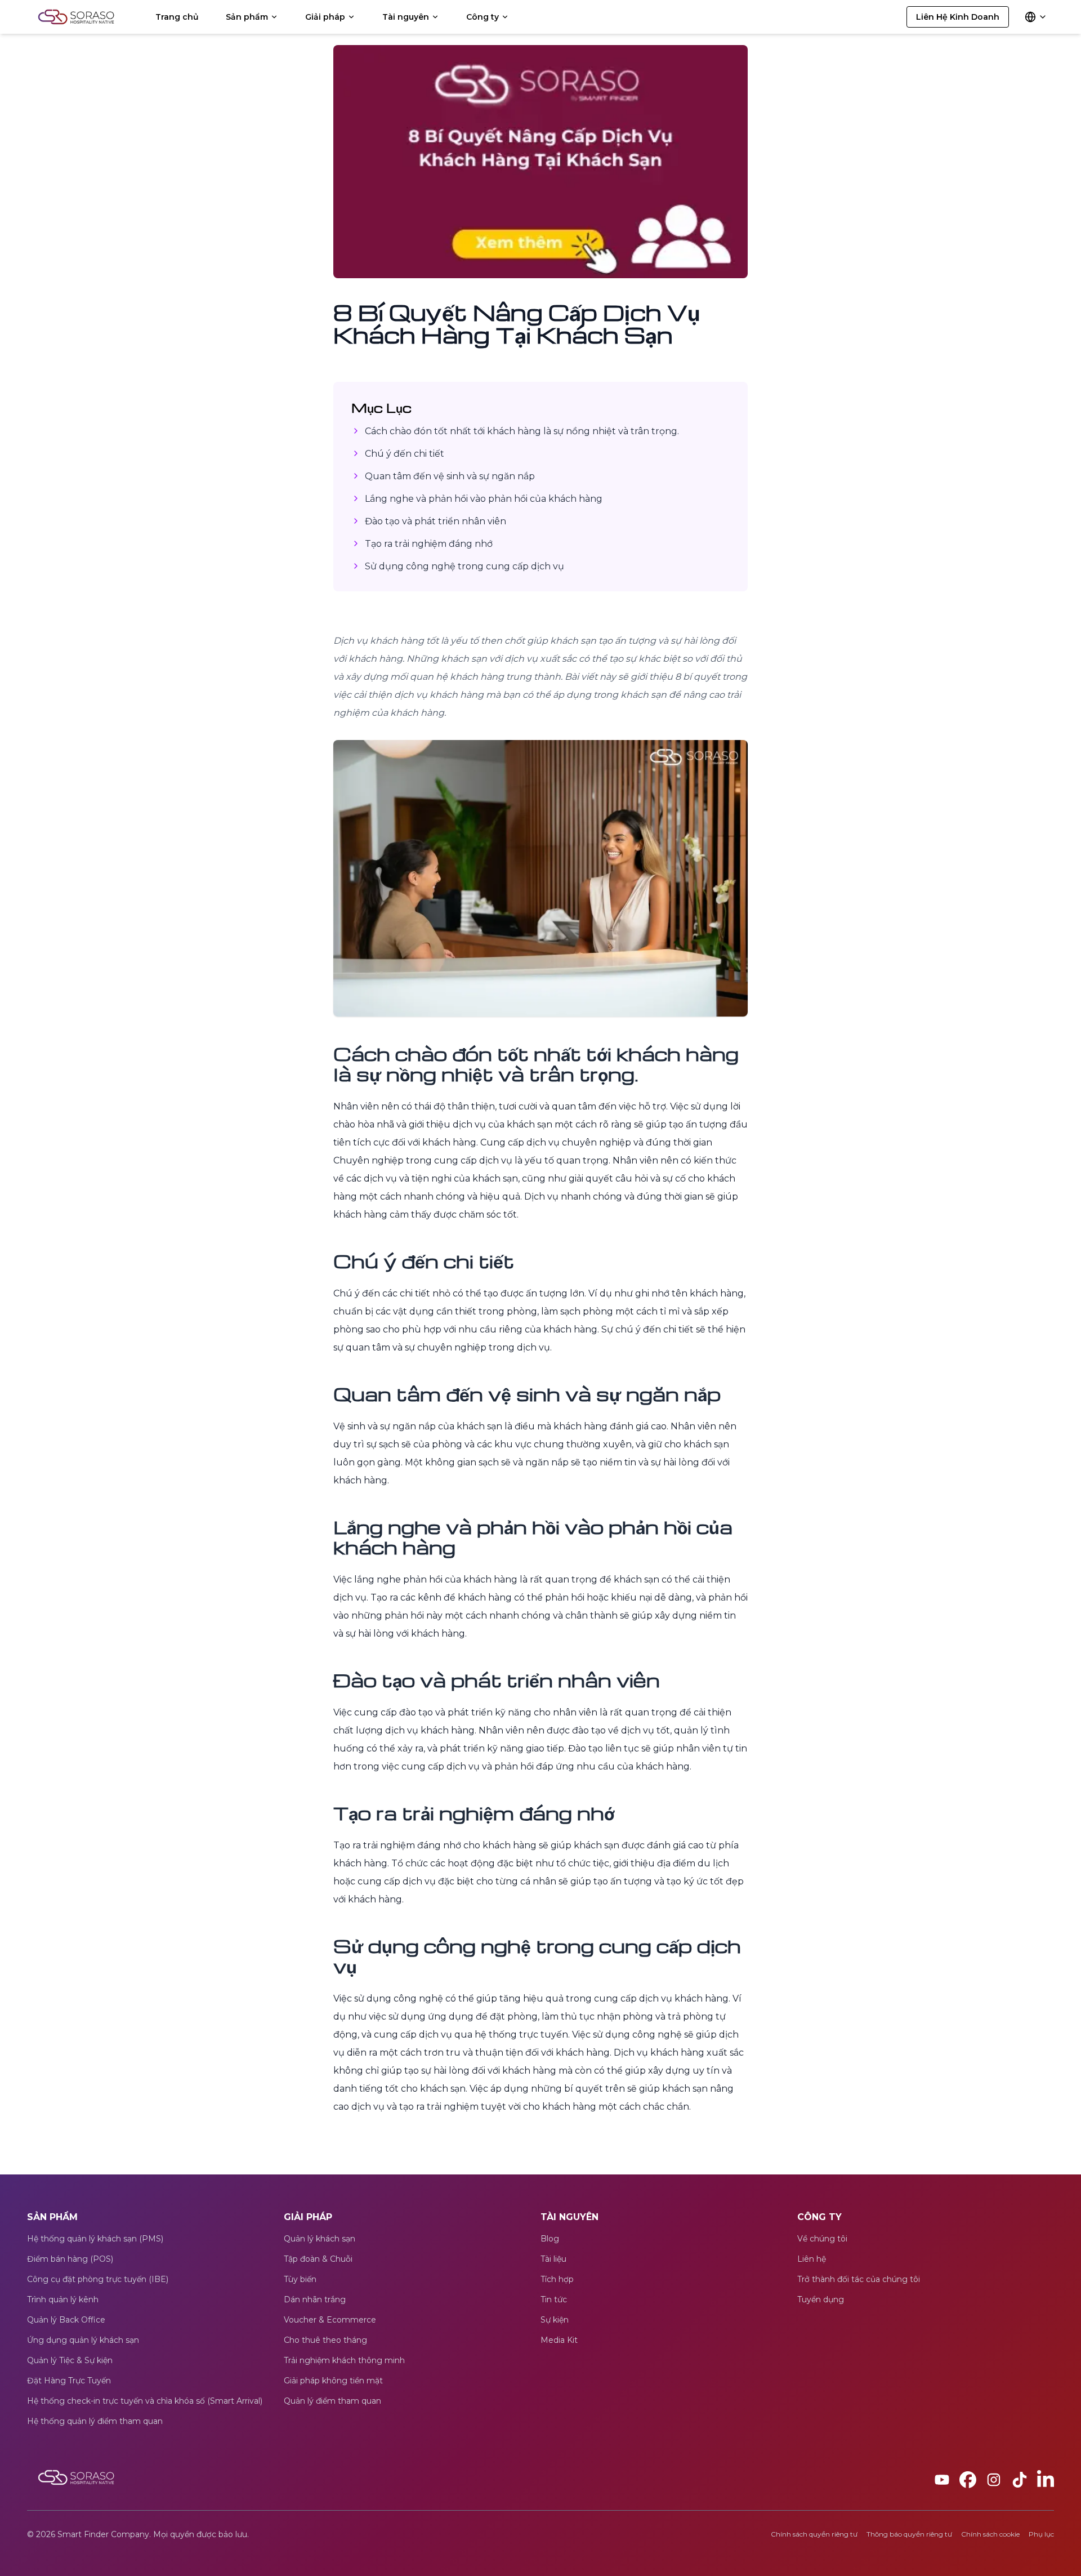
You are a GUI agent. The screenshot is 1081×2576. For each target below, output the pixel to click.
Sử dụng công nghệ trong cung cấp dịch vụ (464, 566)
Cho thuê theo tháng (325, 2340)
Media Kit (559, 2340)
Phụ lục (1041, 2534)
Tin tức (554, 2299)
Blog (550, 2239)
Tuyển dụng (821, 2299)
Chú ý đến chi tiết (405, 454)
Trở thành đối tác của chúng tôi (859, 2279)
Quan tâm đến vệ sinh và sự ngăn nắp (450, 476)
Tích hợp (557, 2279)
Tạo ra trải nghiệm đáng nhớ (429, 544)
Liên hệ (812, 2259)
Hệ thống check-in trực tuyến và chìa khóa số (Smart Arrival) (145, 2401)
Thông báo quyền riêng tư (909, 2534)
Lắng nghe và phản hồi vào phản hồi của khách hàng (484, 499)
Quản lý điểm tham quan (332, 2401)
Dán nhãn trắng (315, 2299)
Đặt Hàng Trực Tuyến (69, 2381)
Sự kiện (555, 2320)
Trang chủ (177, 17)
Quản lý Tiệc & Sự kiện (70, 2360)
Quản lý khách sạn (320, 2239)
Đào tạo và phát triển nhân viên (435, 521)
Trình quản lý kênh (63, 2299)
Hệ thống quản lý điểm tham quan (95, 2421)
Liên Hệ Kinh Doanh (958, 17)
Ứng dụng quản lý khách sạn (83, 2340)
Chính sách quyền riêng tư (814, 2534)
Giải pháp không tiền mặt (333, 2381)
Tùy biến (300, 2279)
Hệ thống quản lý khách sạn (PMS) (95, 2239)
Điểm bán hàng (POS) (70, 2259)
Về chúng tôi (822, 2239)
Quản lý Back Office (66, 2320)
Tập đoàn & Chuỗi (318, 2259)
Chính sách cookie (990, 2534)
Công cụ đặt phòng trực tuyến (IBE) (98, 2279)
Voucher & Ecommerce (330, 2320)
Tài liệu (553, 2259)
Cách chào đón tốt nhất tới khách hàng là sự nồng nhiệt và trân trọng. (522, 431)
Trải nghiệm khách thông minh (344, 2360)
